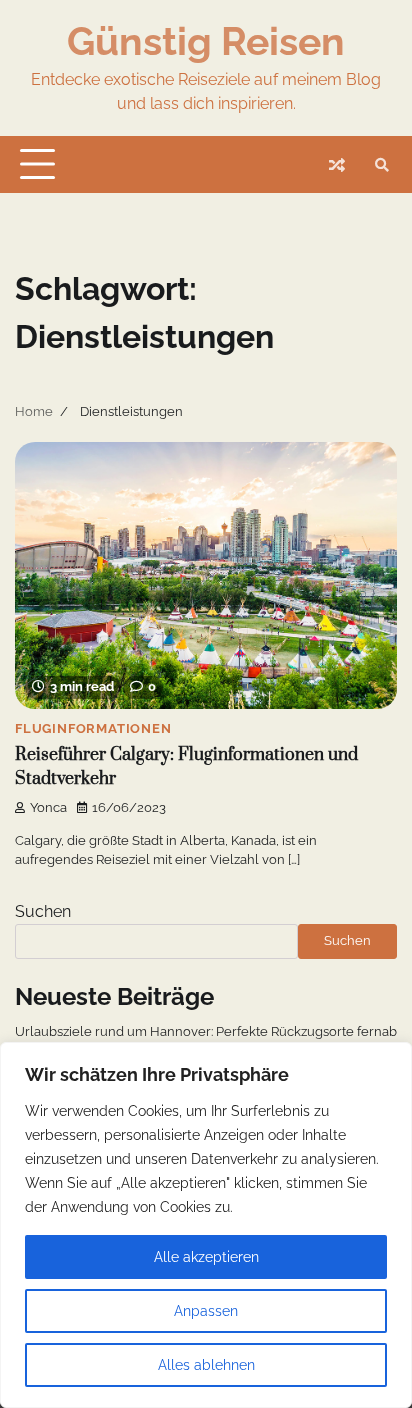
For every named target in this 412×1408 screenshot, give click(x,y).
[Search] (382, 165)
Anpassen (206, 1311)
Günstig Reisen (206, 41)
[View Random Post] (337, 165)
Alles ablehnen (206, 1365)
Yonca (48, 807)
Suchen (43, 911)
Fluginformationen (93, 728)
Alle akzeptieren (206, 1257)
